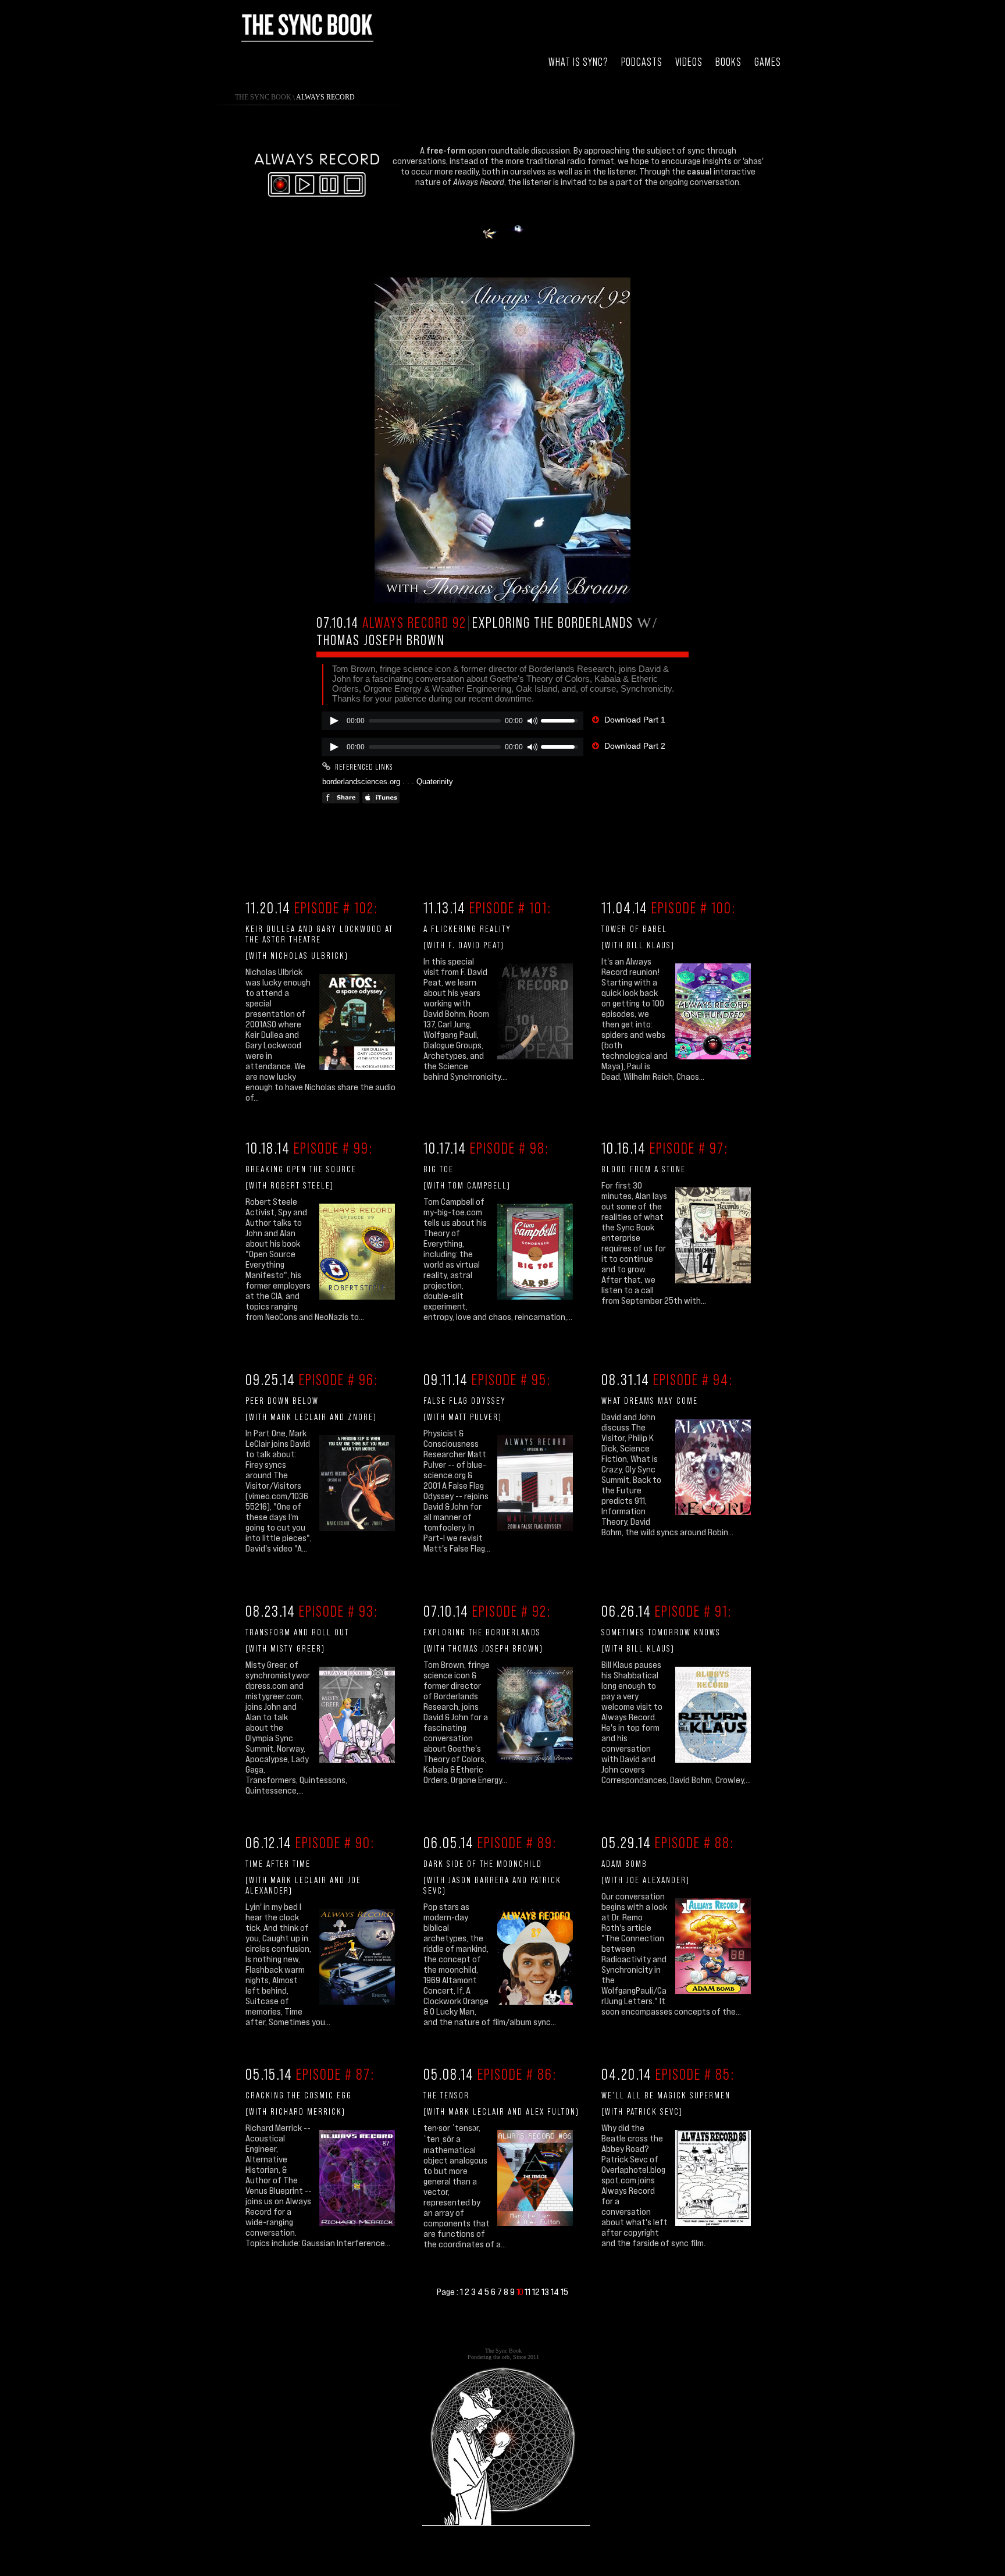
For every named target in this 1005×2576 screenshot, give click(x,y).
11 (528, 2292)
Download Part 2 (635, 746)
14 (556, 2292)
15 (564, 2292)
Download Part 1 (635, 720)
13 (546, 2292)
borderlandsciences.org (361, 782)
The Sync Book (263, 97)
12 (537, 2292)
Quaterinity (435, 782)
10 (521, 2292)
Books (728, 62)
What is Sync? (578, 62)
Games (768, 62)
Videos (689, 62)
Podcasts (642, 62)
